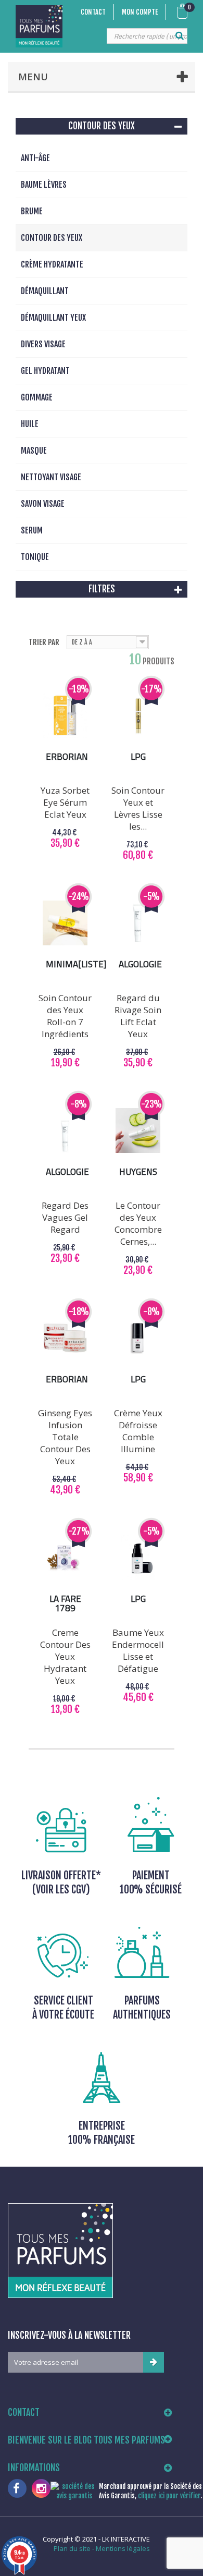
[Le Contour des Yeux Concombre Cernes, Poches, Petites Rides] (138, 1131)
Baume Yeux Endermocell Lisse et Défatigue (138, 1650)
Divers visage (43, 344)
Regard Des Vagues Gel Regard (65, 1217)
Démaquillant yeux (53, 318)
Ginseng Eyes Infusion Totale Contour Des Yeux (65, 1437)
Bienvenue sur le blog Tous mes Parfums (86, 2440)
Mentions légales (123, 2548)
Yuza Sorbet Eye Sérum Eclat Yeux (65, 802)
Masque (34, 451)
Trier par (44, 642)
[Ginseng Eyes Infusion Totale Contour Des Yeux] (65, 1338)
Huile (30, 424)
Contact (93, 12)
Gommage (37, 397)
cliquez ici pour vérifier (169, 2496)
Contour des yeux (52, 238)
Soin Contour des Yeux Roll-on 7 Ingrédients (65, 1016)
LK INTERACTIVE (126, 2539)
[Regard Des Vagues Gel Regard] (65, 1131)
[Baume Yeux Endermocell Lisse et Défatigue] (138, 1558)
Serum (32, 530)
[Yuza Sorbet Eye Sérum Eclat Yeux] (65, 715)
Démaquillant (45, 291)
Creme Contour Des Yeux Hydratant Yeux (65, 1656)
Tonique (35, 557)
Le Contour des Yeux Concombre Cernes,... (138, 1223)
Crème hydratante (52, 264)
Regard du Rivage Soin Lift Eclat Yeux (138, 1016)
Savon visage (43, 504)
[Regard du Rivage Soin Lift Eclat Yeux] (138, 923)
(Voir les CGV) (61, 1890)
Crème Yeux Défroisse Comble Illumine (138, 1431)
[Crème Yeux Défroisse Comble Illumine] (138, 1338)
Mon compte (140, 12)
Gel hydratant (45, 371)
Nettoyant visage (51, 477)
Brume (32, 211)
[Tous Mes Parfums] (39, 26)
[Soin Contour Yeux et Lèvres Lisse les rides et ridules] (138, 715)
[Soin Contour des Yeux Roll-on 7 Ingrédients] (65, 923)
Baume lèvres (44, 185)
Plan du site (72, 2548)
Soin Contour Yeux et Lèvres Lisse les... (138, 808)
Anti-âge (35, 158)
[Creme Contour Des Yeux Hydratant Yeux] (65, 1558)
